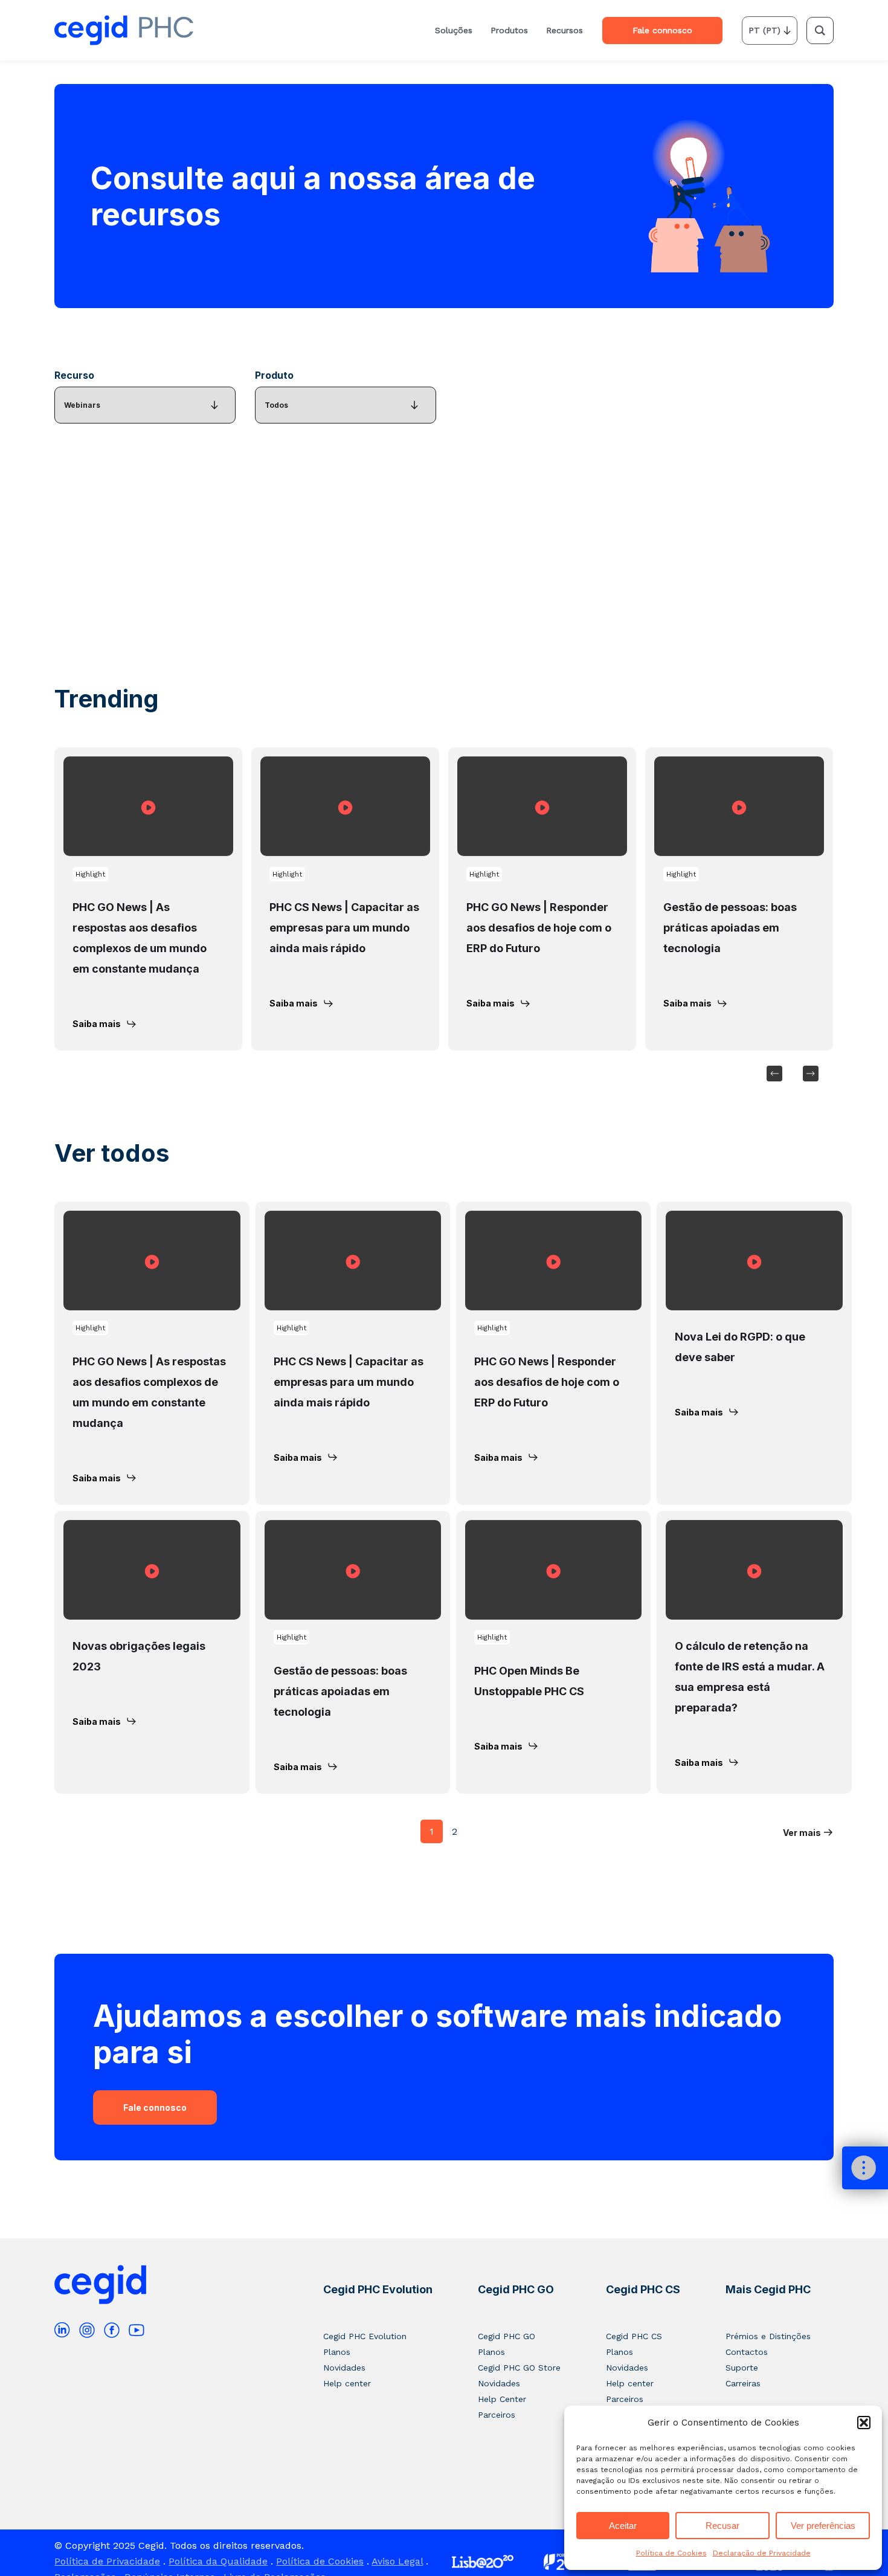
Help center (347, 2383)
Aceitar (623, 2526)
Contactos (747, 2352)
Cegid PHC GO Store (519, 2368)
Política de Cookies (671, 2553)
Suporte (742, 2368)
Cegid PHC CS (643, 2289)
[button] (864, 2423)
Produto (274, 375)
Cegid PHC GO (516, 2289)
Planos (337, 2352)
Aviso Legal (397, 2561)
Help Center (502, 2399)
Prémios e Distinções (768, 2336)
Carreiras (743, 2383)
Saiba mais (97, 1024)
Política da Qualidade (218, 2561)
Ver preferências (823, 2526)
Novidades (344, 2368)
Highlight (90, 874)
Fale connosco (155, 2107)
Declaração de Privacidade (762, 2553)
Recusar (722, 2526)
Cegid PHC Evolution (378, 2289)
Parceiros (497, 2415)
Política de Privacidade (107, 2561)
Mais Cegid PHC (768, 2289)
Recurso (74, 375)
